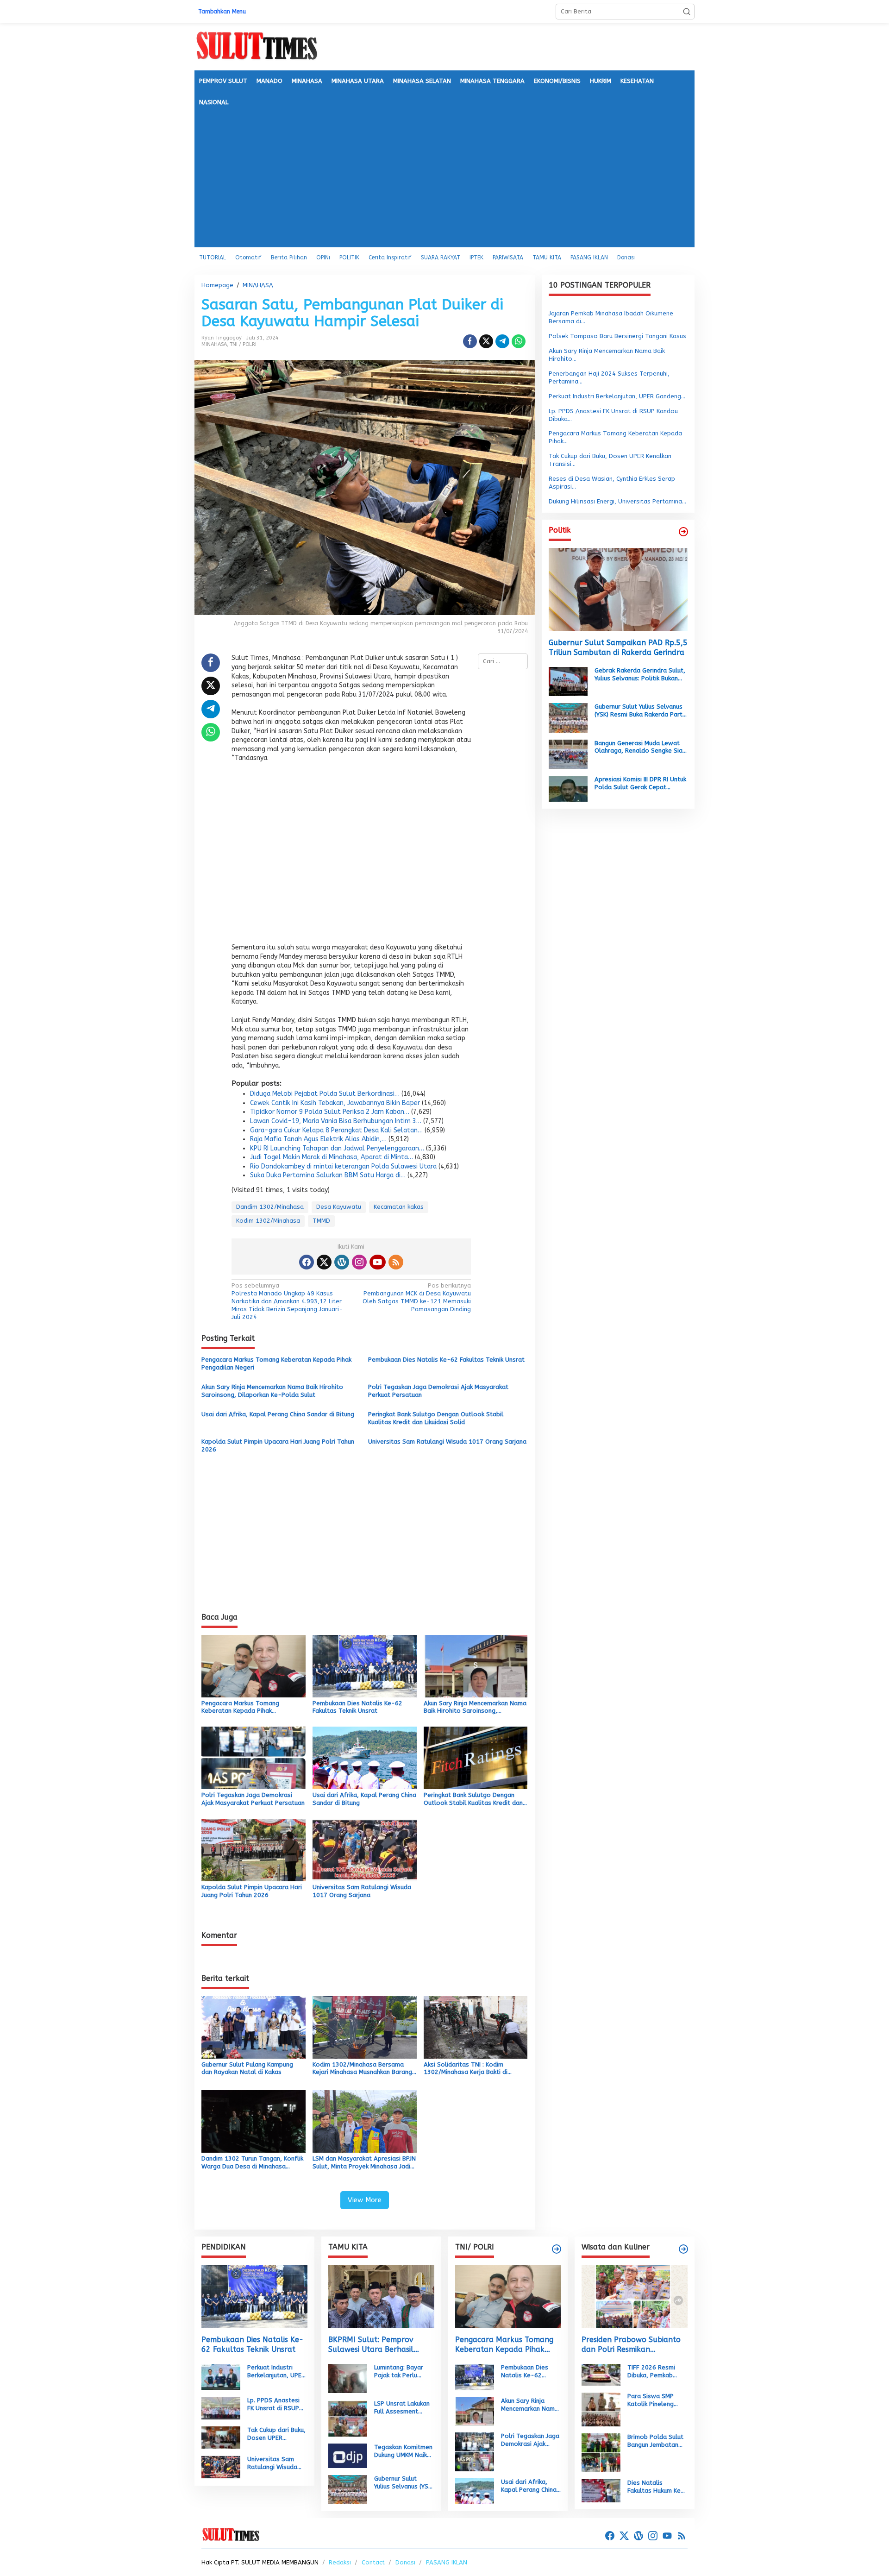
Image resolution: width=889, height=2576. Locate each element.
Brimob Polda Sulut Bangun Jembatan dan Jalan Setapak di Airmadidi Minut (655, 2441)
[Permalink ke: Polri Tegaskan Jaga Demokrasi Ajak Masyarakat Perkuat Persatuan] (254, 1757)
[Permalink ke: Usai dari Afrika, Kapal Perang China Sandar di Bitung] (365, 1757)
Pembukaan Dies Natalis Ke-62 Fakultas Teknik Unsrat (446, 1360)
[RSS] (396, 1262)
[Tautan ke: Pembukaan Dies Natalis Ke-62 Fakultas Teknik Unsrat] (254, 2296)
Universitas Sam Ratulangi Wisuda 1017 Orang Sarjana (447, 1442)
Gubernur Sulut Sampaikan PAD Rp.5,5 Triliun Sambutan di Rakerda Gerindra (618, 647)
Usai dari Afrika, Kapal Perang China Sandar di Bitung (278, 1414)
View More (365, 2200)
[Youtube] (377, 1262)
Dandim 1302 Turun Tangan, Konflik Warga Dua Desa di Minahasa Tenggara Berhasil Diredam (252, 2163)
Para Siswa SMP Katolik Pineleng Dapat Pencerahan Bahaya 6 (654, 2400)
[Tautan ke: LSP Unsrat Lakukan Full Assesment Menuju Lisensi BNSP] (348, 2418)
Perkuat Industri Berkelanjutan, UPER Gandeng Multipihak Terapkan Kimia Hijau (277, 2372)
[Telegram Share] (502, 341)
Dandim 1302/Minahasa (270, 1207)
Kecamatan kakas (399, 1207)
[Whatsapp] (519, 341)
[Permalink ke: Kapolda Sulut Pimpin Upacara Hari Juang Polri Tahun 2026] (254, 1850)
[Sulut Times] (257, 46)
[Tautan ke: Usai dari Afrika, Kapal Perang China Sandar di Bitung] (475, 2491)
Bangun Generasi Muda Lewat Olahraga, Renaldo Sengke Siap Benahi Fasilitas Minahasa (640, 747)
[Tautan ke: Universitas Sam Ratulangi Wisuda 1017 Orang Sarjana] (221, 2466)
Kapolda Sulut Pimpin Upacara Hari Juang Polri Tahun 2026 (278, 1445)
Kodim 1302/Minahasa (268, 1221)
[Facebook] (307, 1262)
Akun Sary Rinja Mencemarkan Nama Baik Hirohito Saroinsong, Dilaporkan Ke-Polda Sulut (272, 1391)
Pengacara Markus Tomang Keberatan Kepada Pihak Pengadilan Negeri (276, 1363)
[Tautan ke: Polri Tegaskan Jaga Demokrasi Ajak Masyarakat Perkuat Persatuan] (475, 2452)
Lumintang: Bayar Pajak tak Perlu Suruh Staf (399, 2372)
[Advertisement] (444, 178)
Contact (373, 2562)
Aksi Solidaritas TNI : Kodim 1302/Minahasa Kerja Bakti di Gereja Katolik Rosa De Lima (466, 2069)
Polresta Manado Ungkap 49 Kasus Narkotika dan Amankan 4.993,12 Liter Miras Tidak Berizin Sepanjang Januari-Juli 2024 (287, 1301)
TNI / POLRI (243, 344)
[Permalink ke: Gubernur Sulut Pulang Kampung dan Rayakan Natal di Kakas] (254, 2027)
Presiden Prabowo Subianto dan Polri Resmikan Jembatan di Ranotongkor (631, 2345)
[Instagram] (359, 1262)
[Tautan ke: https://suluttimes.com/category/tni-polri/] (557, 2249)
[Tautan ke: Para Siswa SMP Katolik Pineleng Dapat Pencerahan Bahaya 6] (601, 2409)
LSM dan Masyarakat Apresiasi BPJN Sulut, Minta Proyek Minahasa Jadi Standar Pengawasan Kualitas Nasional (364, 2163)
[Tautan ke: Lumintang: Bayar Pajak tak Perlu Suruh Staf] (348, 2378)
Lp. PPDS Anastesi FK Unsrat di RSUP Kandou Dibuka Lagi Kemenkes (275, 2405)
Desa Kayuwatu (339, 1207)
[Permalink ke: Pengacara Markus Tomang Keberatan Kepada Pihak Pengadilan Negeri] (254, 1665)
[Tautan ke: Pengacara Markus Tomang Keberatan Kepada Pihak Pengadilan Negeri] (508, 2296)
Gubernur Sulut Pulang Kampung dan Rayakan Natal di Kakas (247, 2068)
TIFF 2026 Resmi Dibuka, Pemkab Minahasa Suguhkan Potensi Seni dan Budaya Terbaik (655, 2372)
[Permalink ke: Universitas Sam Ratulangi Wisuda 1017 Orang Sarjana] (365, 1850)
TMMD (321, 1221)
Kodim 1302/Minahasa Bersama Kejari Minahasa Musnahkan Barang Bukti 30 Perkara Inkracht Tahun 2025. (362, 2069)
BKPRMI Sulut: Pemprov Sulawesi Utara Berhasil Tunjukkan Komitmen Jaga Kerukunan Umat (375, 2345)
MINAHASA (214, 344)
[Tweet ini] (486, 341)
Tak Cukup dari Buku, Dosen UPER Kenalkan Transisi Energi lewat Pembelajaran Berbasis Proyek (276, 2434)
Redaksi (340, 2562)
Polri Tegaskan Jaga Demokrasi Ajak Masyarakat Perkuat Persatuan (438, 1391)
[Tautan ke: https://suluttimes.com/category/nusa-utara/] (683, 532)
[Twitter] (324, 1262)
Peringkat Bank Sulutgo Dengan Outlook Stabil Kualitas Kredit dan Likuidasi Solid (436, 1418)
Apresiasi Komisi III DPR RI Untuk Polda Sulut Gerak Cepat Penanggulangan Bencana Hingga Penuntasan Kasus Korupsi (640, 784)
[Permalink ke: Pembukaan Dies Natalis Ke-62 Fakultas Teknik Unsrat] (365, 1665)
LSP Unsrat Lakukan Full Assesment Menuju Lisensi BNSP (403, 2408)
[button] (687, 12)
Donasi (405, 2562)
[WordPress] (342, 1262)
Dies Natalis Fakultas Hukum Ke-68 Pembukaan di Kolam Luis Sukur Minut (656, 2487)
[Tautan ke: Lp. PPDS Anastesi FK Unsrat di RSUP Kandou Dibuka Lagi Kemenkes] (221, 2408)
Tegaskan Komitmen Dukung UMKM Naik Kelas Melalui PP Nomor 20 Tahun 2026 (403, 2451)
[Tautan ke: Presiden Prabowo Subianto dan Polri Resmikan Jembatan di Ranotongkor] (635, 2296)
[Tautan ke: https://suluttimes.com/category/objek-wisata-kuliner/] (683, 2249)
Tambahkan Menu (222, 12)
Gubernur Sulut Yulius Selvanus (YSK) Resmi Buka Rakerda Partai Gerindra (641, 711)
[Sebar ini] (470, 341)
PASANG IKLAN (447, 2562)
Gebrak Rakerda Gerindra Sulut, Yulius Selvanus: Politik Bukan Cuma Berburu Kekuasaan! (640, 674)
